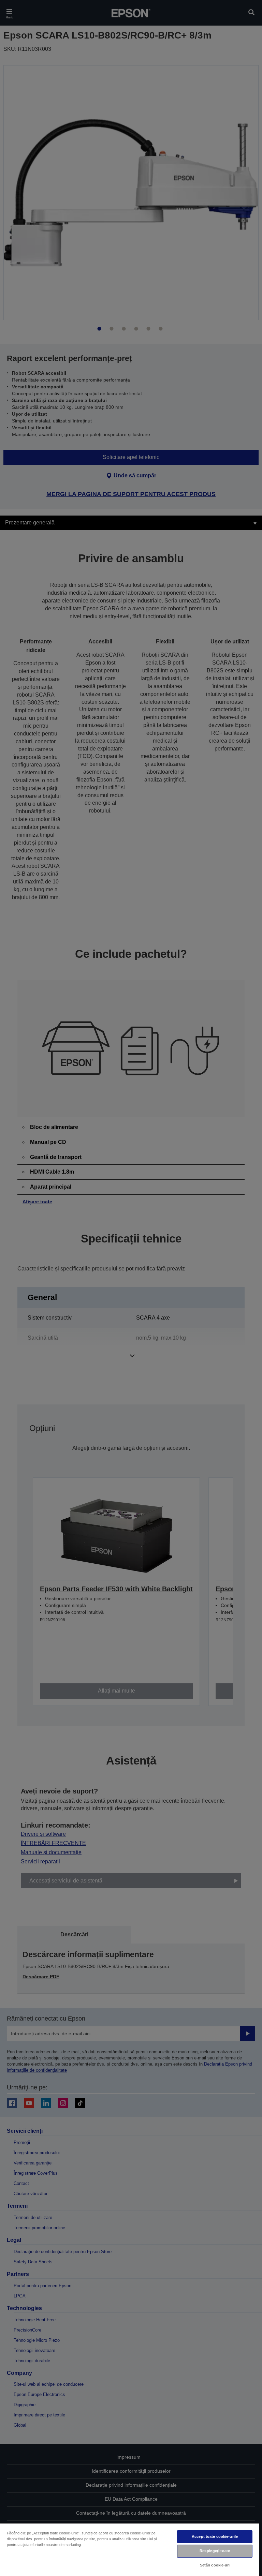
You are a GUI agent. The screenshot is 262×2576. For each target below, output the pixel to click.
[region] (130, 2549)
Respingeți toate (215, 2551)
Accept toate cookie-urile (215, 2536)
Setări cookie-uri (215, 2565)
